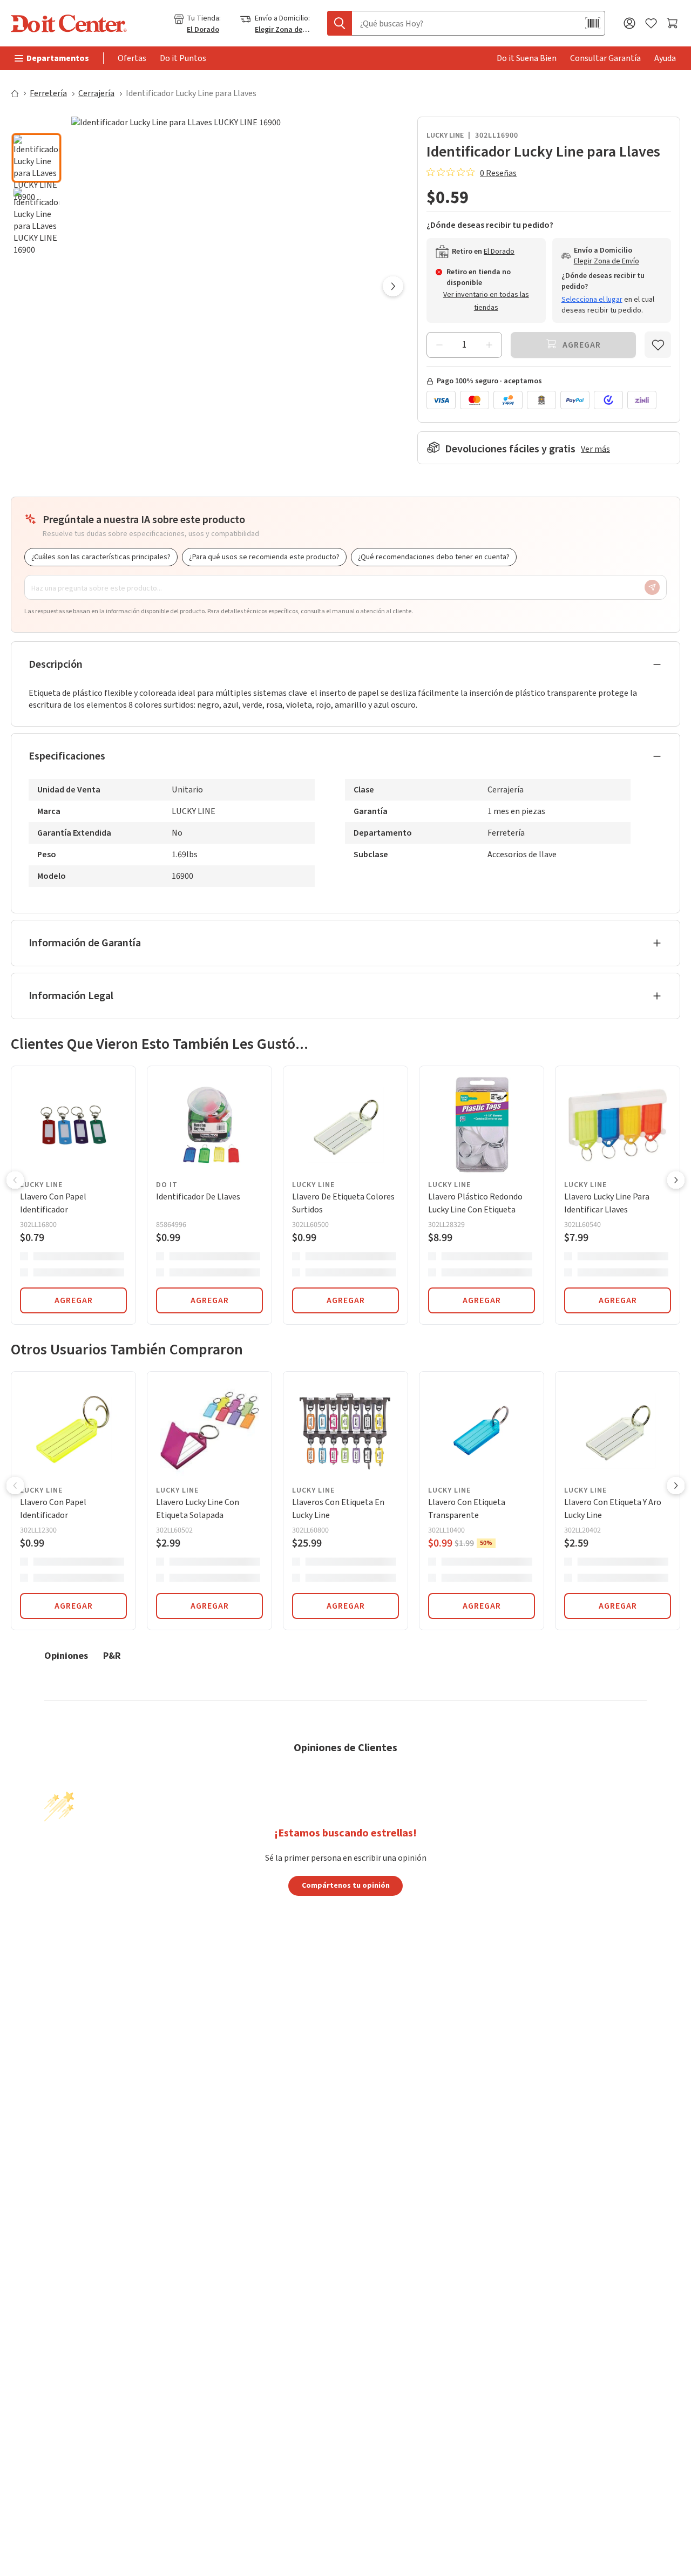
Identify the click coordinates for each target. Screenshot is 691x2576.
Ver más (595, 449)
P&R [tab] (112, 1655)
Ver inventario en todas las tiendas (486, 301)
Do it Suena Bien (527, 58)
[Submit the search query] (340, 23)
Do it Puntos (183, 58)
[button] (36, 124)
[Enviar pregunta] (652, 587)
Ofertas (132, 58)
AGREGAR (74, 1300)
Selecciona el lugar (592, 300)
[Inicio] (19, 93)
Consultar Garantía (605, 58)
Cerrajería (96, 93)
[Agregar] (489, 345)
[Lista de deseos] (651, 23)
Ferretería (48, 93)
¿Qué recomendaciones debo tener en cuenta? (434, 557)
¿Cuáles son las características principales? (101, 557)
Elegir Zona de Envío (283, 30)
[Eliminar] (439, 345)
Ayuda (665, 58)
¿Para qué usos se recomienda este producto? (264, 557)
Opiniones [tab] (66, 1655)
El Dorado (203, 30)
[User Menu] (629, 23)
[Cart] (673, 23)
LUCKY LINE (445, 135)
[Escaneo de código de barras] (593, 23)
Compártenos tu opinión (346, 1885)
